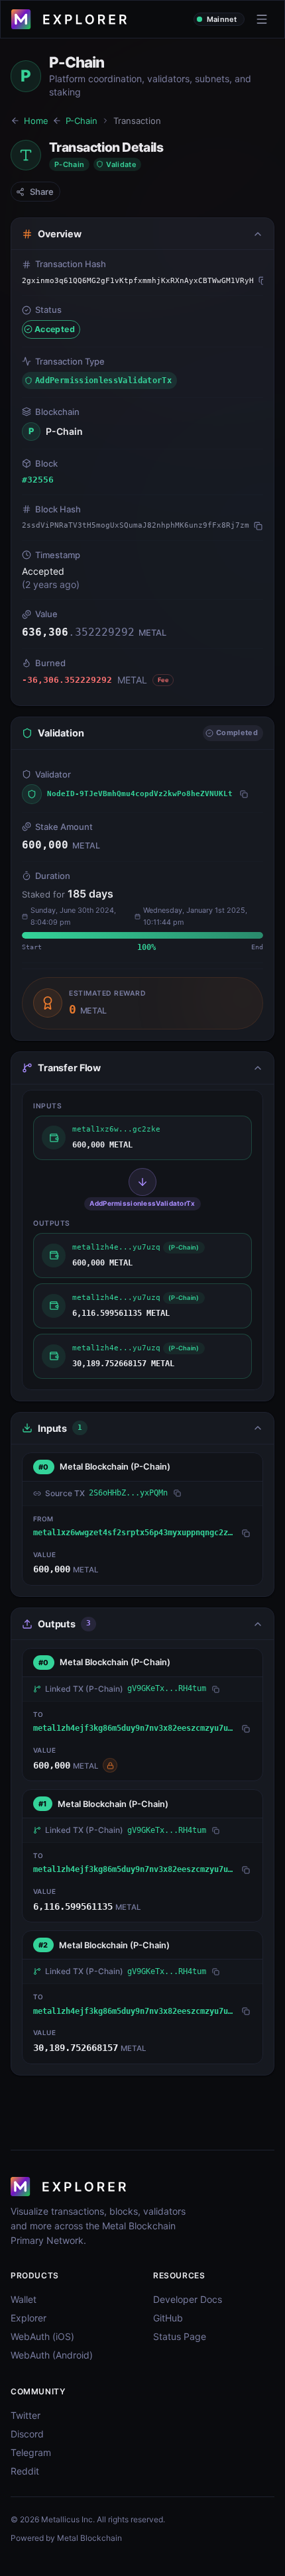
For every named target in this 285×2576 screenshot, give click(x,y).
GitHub (168, 2318)
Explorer (28, 2318)
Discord (27, 2434)
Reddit (25, 2471)
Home (36, 121)
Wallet (24, 2299)
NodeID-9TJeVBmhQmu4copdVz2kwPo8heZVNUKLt (140, 794)
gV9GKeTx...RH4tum (167, 1688)
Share (42, 192)
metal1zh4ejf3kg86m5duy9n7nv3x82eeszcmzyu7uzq (135, 1728)
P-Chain (82, 121)
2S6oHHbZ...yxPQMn (128, 1493)
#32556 (38, 480)
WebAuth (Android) (52, 2355)
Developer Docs (188, 2299)
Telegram (31, 2452)
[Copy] (263, 281)
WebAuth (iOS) (42, 2336)
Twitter (26, 2415)
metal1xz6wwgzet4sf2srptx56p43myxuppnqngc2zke (135, 1533)
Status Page (180, 2336)
